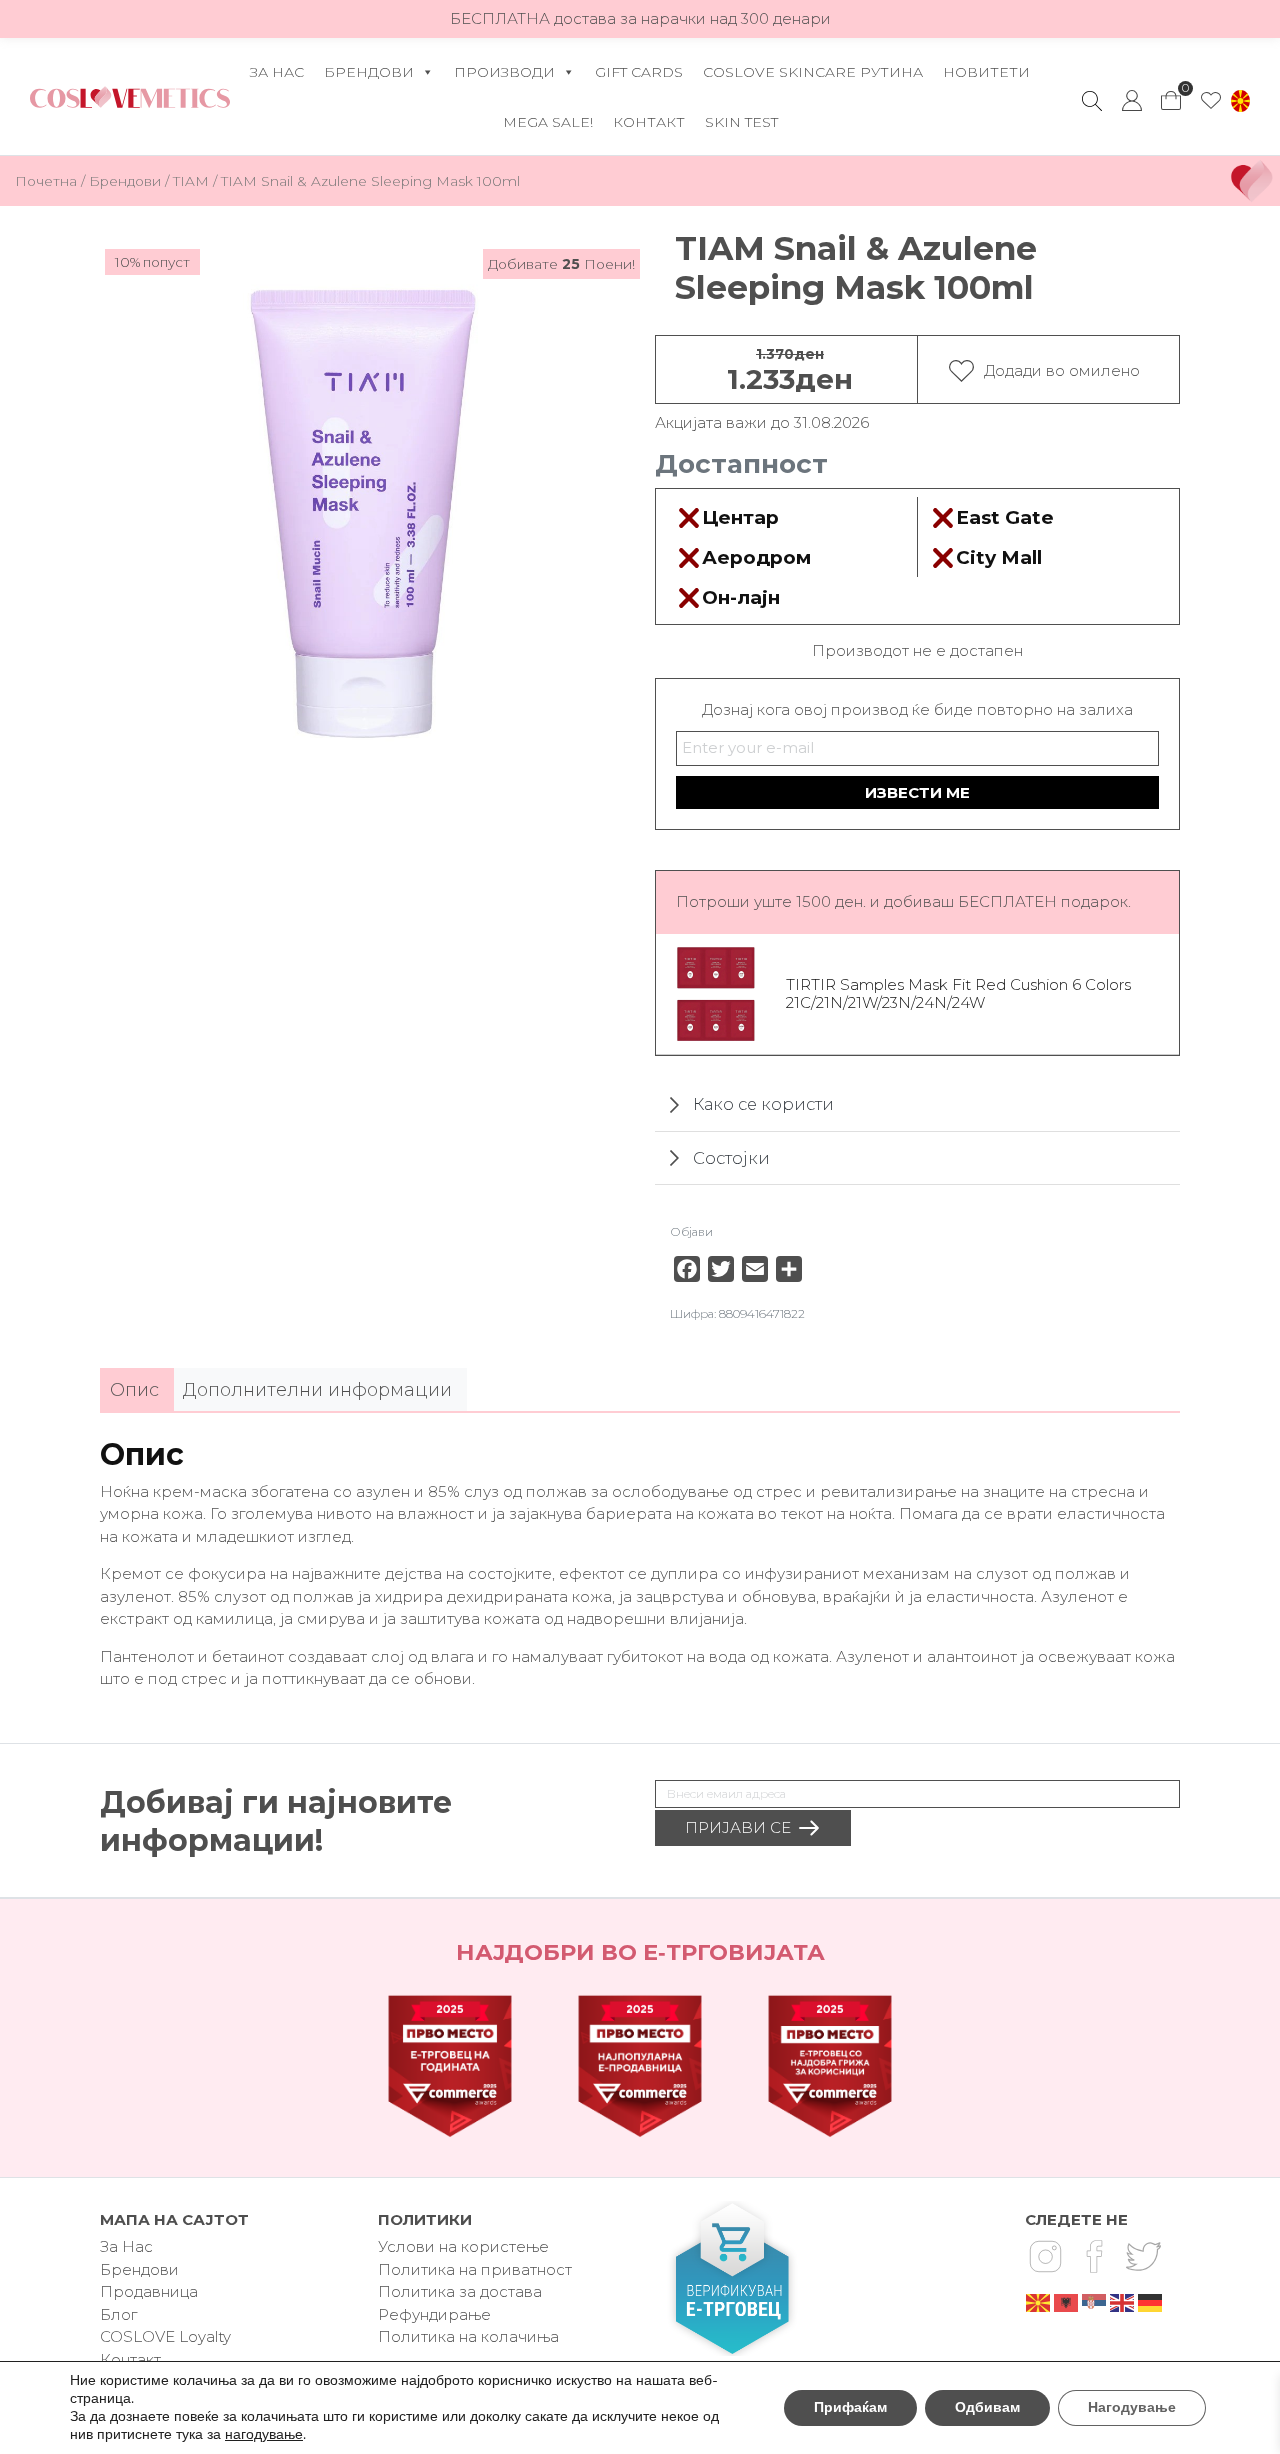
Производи (504, 72)
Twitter (1143, 2256)
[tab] (134, 1390)
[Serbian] (1095, 2301)
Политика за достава (460, 2291)
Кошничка (1172, 95)
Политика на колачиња (468, 2336)
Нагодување (1132, 2407)
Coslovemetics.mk (130, 97)
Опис (134, 1390)
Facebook (1094, 2256)
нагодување (264, 2435)
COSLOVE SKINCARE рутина (813, 72)
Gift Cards (639, 72)
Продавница (149, 2291)
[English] (1123, 2301)
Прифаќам (850, 2407)
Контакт (649, 122)
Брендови (369, 72)
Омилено (1211, 101)
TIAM (191, 181)
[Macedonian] (1039, 2301)
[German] (1151, 2301)
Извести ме (917, 792)
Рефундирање (434, 2314)
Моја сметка (1132, 101)
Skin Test (741, 122)
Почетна (46, 181)
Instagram (1045, 2256)
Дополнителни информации (317, 1390)
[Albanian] (1067, 2301)
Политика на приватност (475, 2269)
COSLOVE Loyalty (165, 2336)
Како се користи (763, 1104)
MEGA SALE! (548, 122)
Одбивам (987, 2407)
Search (1092, 101)
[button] (1240, 101)
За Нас (277, 72)
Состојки (731, 1158)
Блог (118, 2314)
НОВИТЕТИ (986, 72)
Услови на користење (463, 2246)
